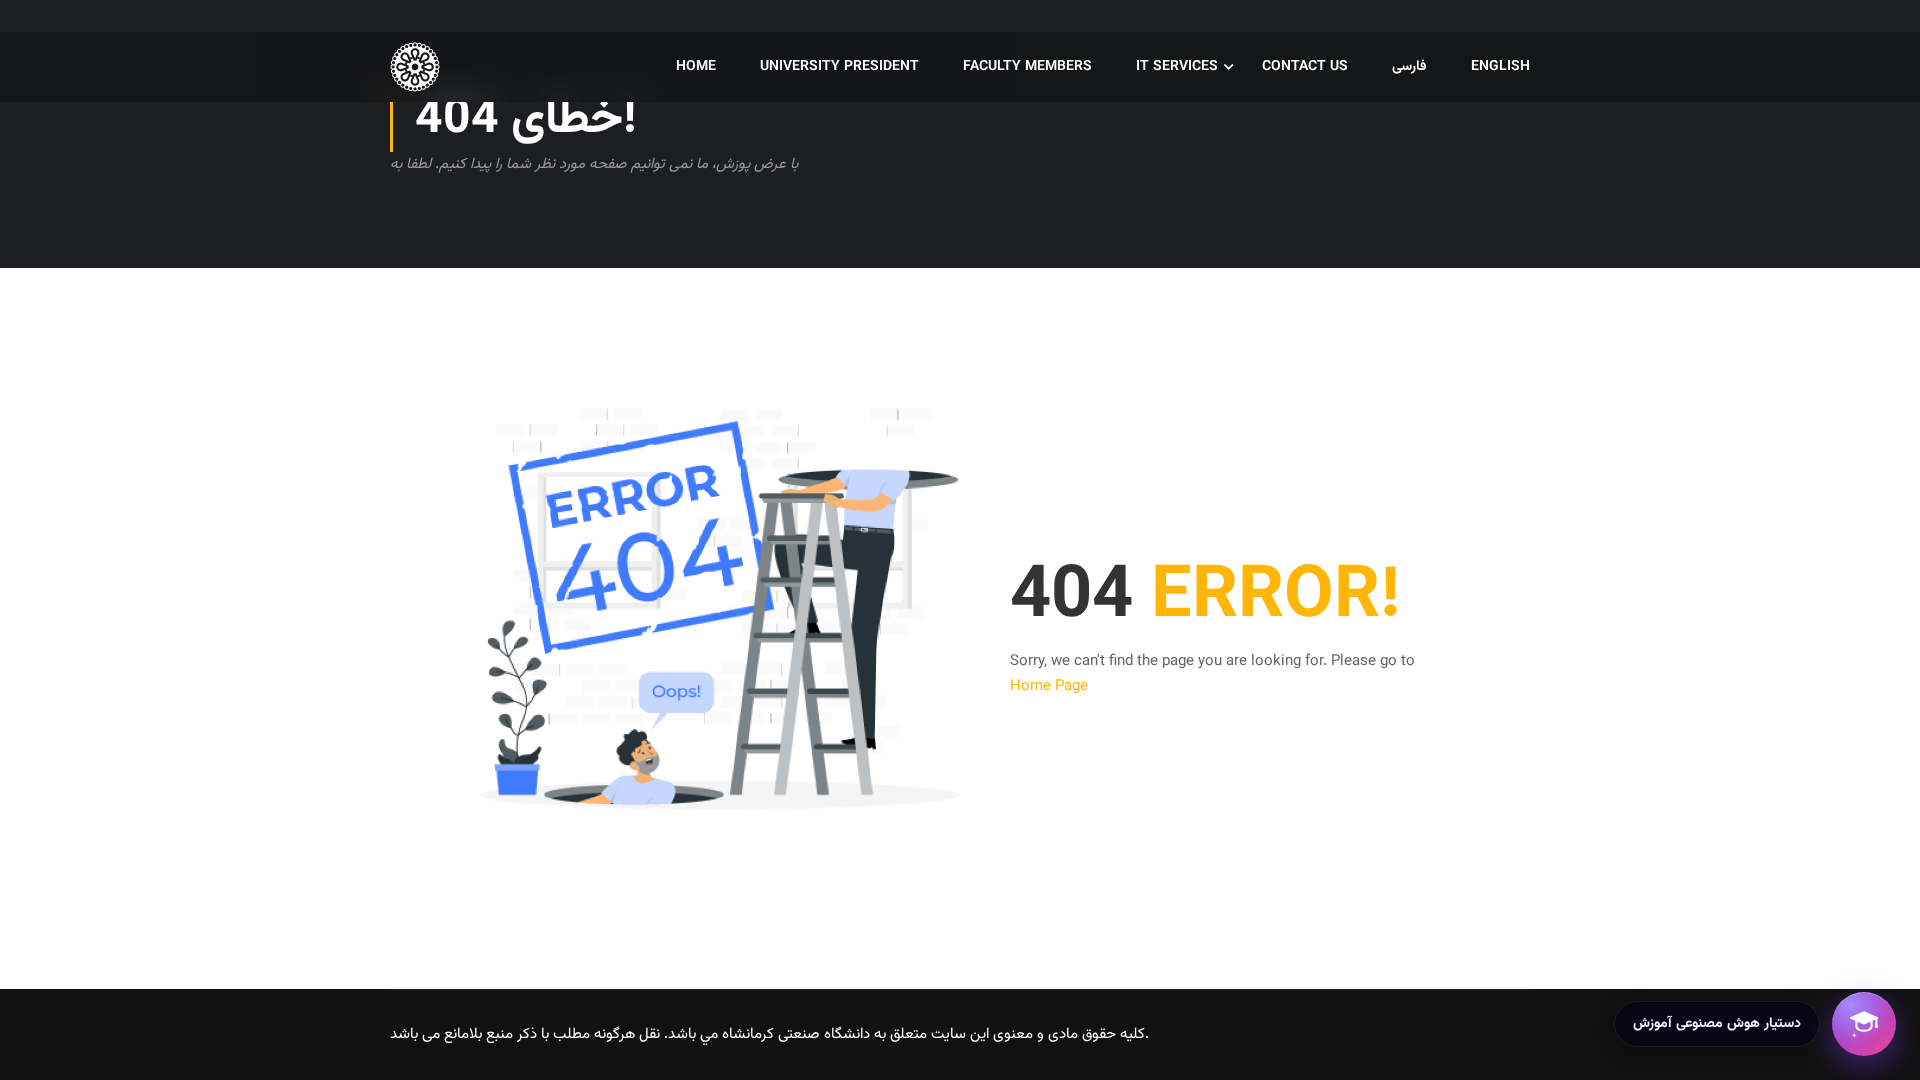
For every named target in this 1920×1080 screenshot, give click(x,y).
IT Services (1177, 67)
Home (696, 67)
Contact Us (1305, 67)
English (1500, 67)
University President (839, 67)
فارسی (1409, 67)
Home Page (1049, 686)
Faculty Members (1027, 67)
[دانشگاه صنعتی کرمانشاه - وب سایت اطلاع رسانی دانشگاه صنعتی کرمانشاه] (466, 67)
